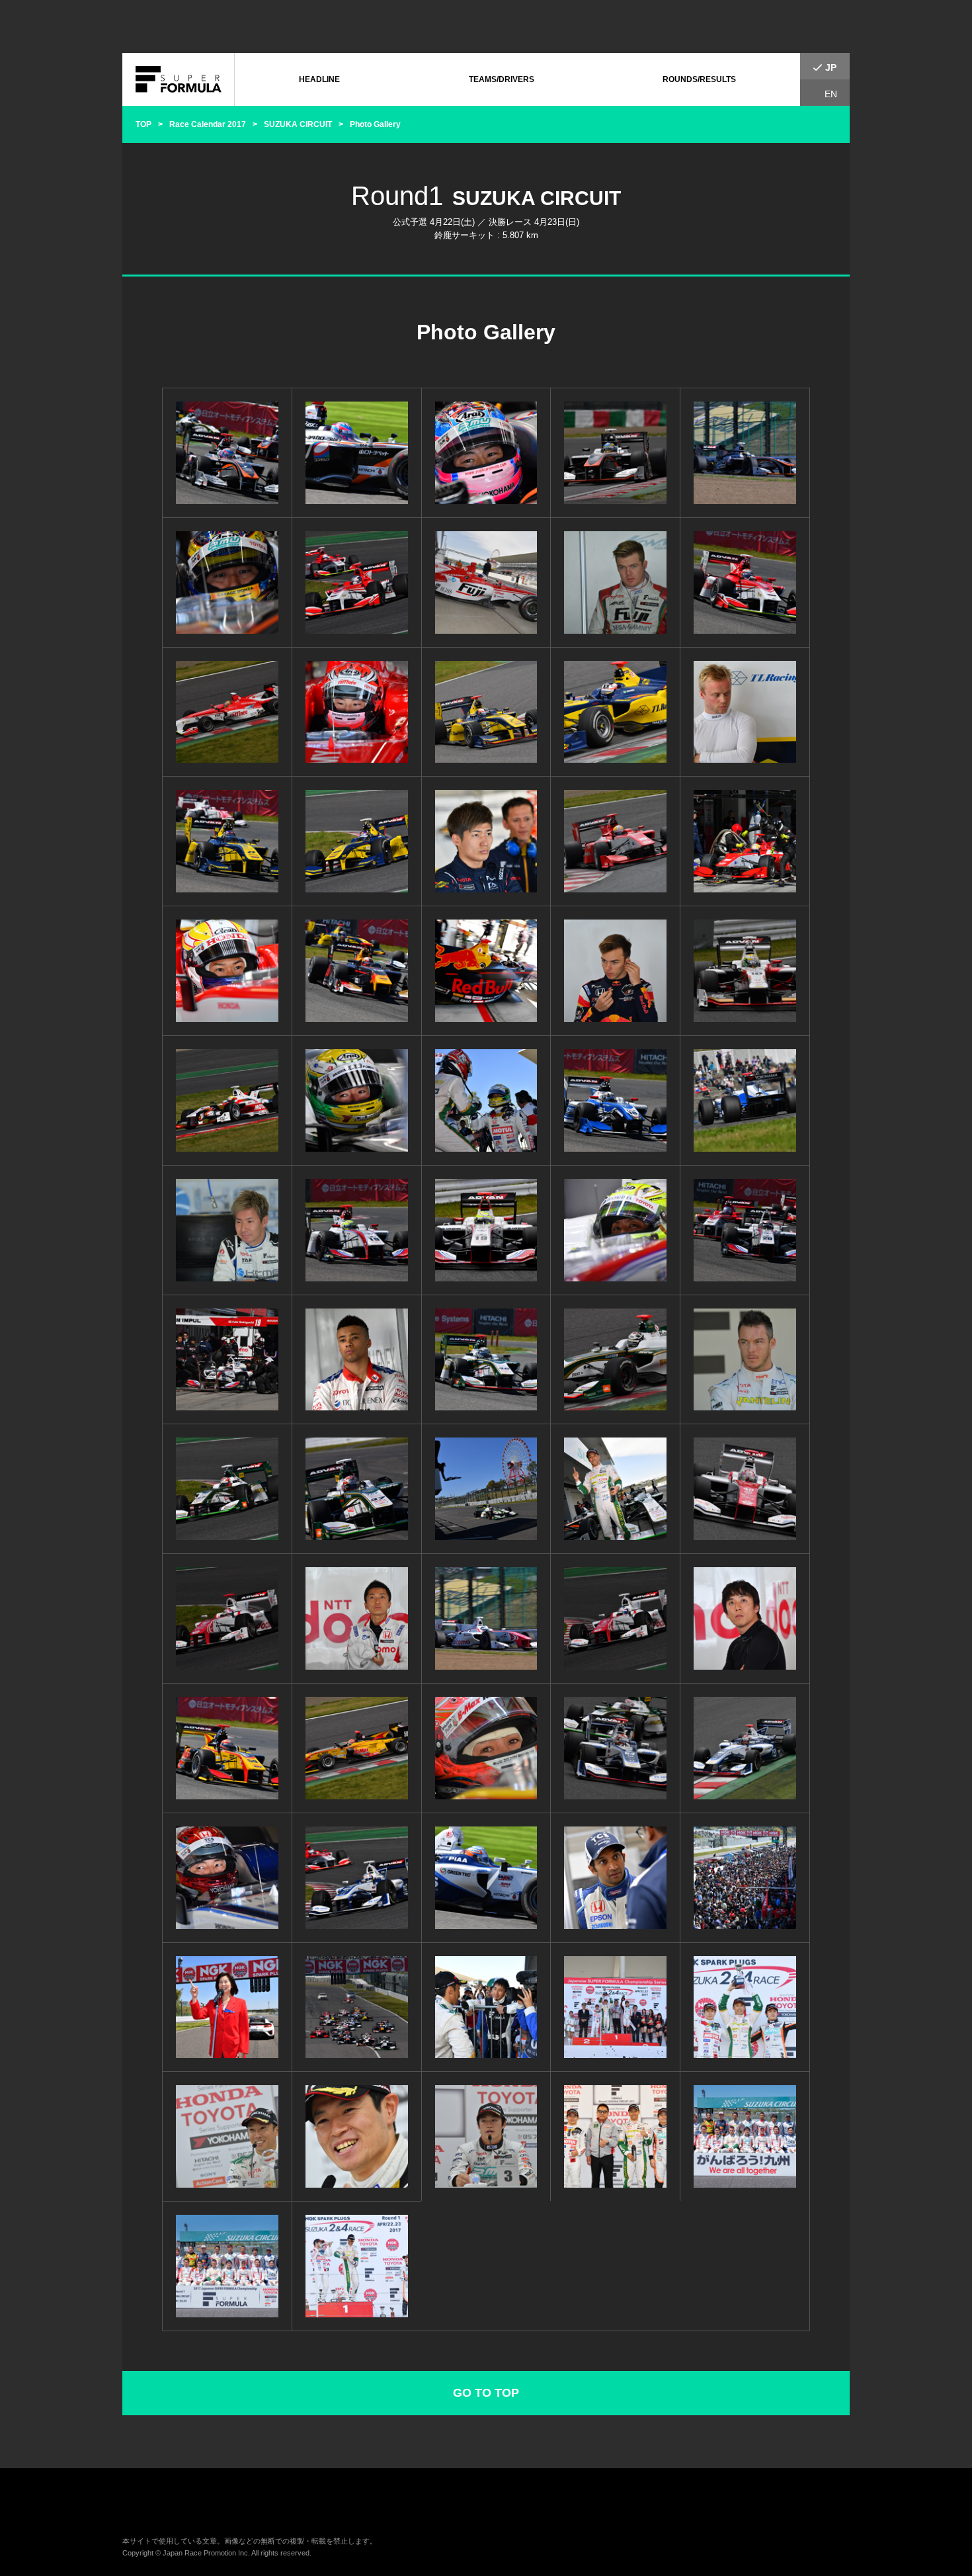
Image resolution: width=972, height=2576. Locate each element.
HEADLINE (319, 79)
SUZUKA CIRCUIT (298, 124)
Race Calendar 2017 (208, 124)
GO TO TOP (486, 2393)
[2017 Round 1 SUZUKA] (227, 453)
